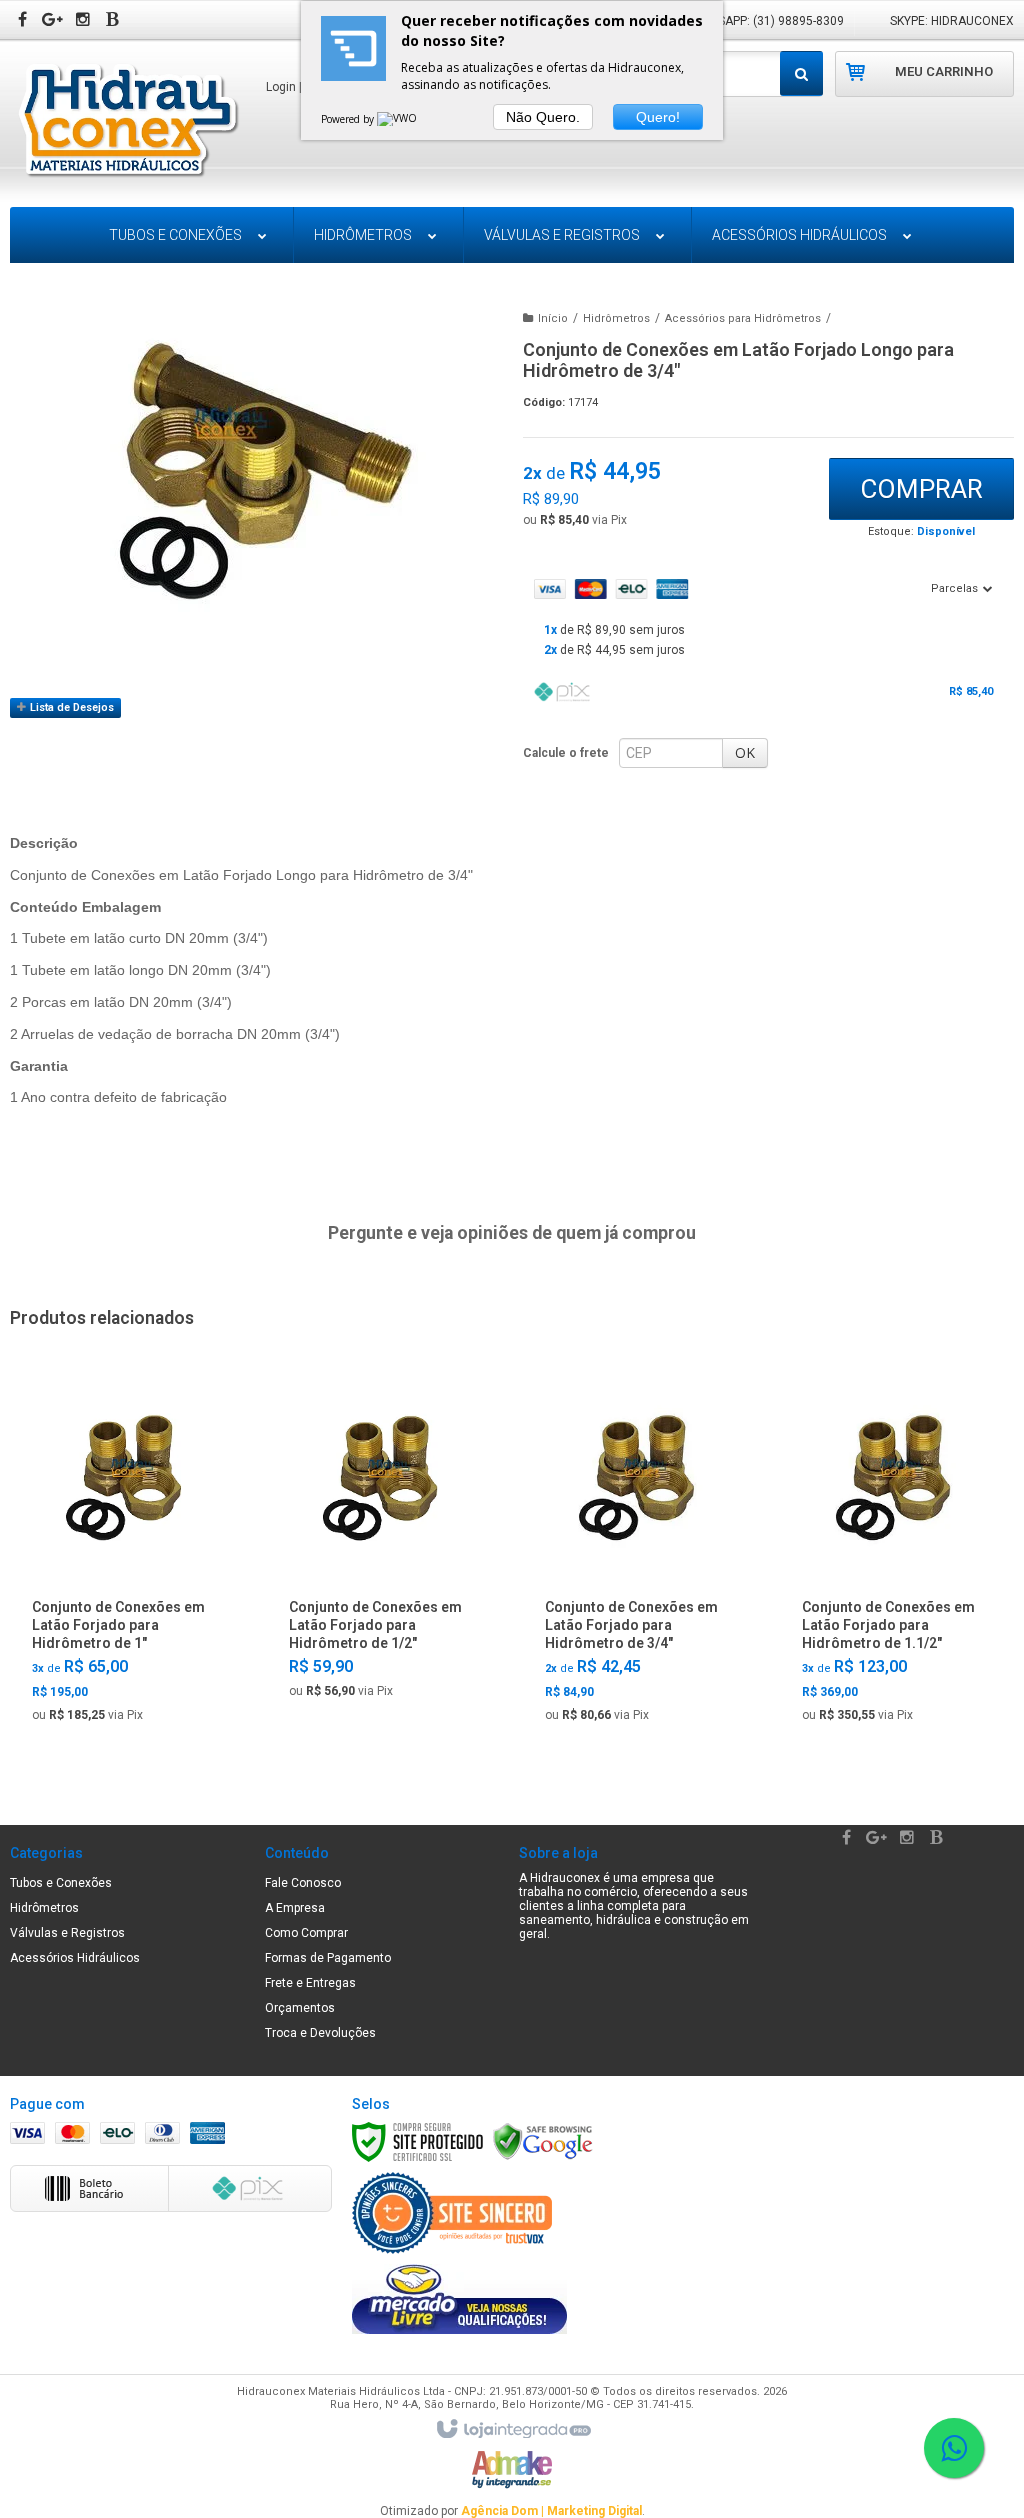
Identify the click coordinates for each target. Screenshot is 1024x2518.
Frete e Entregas (310, 1983)
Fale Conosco (303, 1883)
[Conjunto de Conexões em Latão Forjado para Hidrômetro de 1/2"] (382, 1542)
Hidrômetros (616, 318)
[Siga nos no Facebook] (25, 21)
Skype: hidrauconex (952, 21)
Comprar (921, 489)
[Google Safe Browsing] (543, 2141)
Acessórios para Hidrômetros (743, 318)
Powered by (349, 119)
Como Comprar (306, 1933)
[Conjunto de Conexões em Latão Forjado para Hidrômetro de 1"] (126, 1554)
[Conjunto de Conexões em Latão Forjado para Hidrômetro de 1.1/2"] (895, 1554)
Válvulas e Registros (67, 1933)
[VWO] (398, 119)
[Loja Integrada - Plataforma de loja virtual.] (512, 2430)
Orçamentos (300, 2008)
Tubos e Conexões (61, 1883)
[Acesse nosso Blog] (115, 21)
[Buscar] (801, 73)
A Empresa (295, 1908)
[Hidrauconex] (127, 122)
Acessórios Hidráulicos (75, 1958)
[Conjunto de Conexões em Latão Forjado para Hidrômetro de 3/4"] (638, 1554)
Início (553, 318)
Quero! (658, 117)
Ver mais (126, 1705)
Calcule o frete (566, 753)
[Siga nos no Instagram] (85, 21)
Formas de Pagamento (328, 1958)
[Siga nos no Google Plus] (55, 21)
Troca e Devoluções (320, 2033)
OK (745, 752)
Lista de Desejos (70, 707)
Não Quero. (543, 117)
